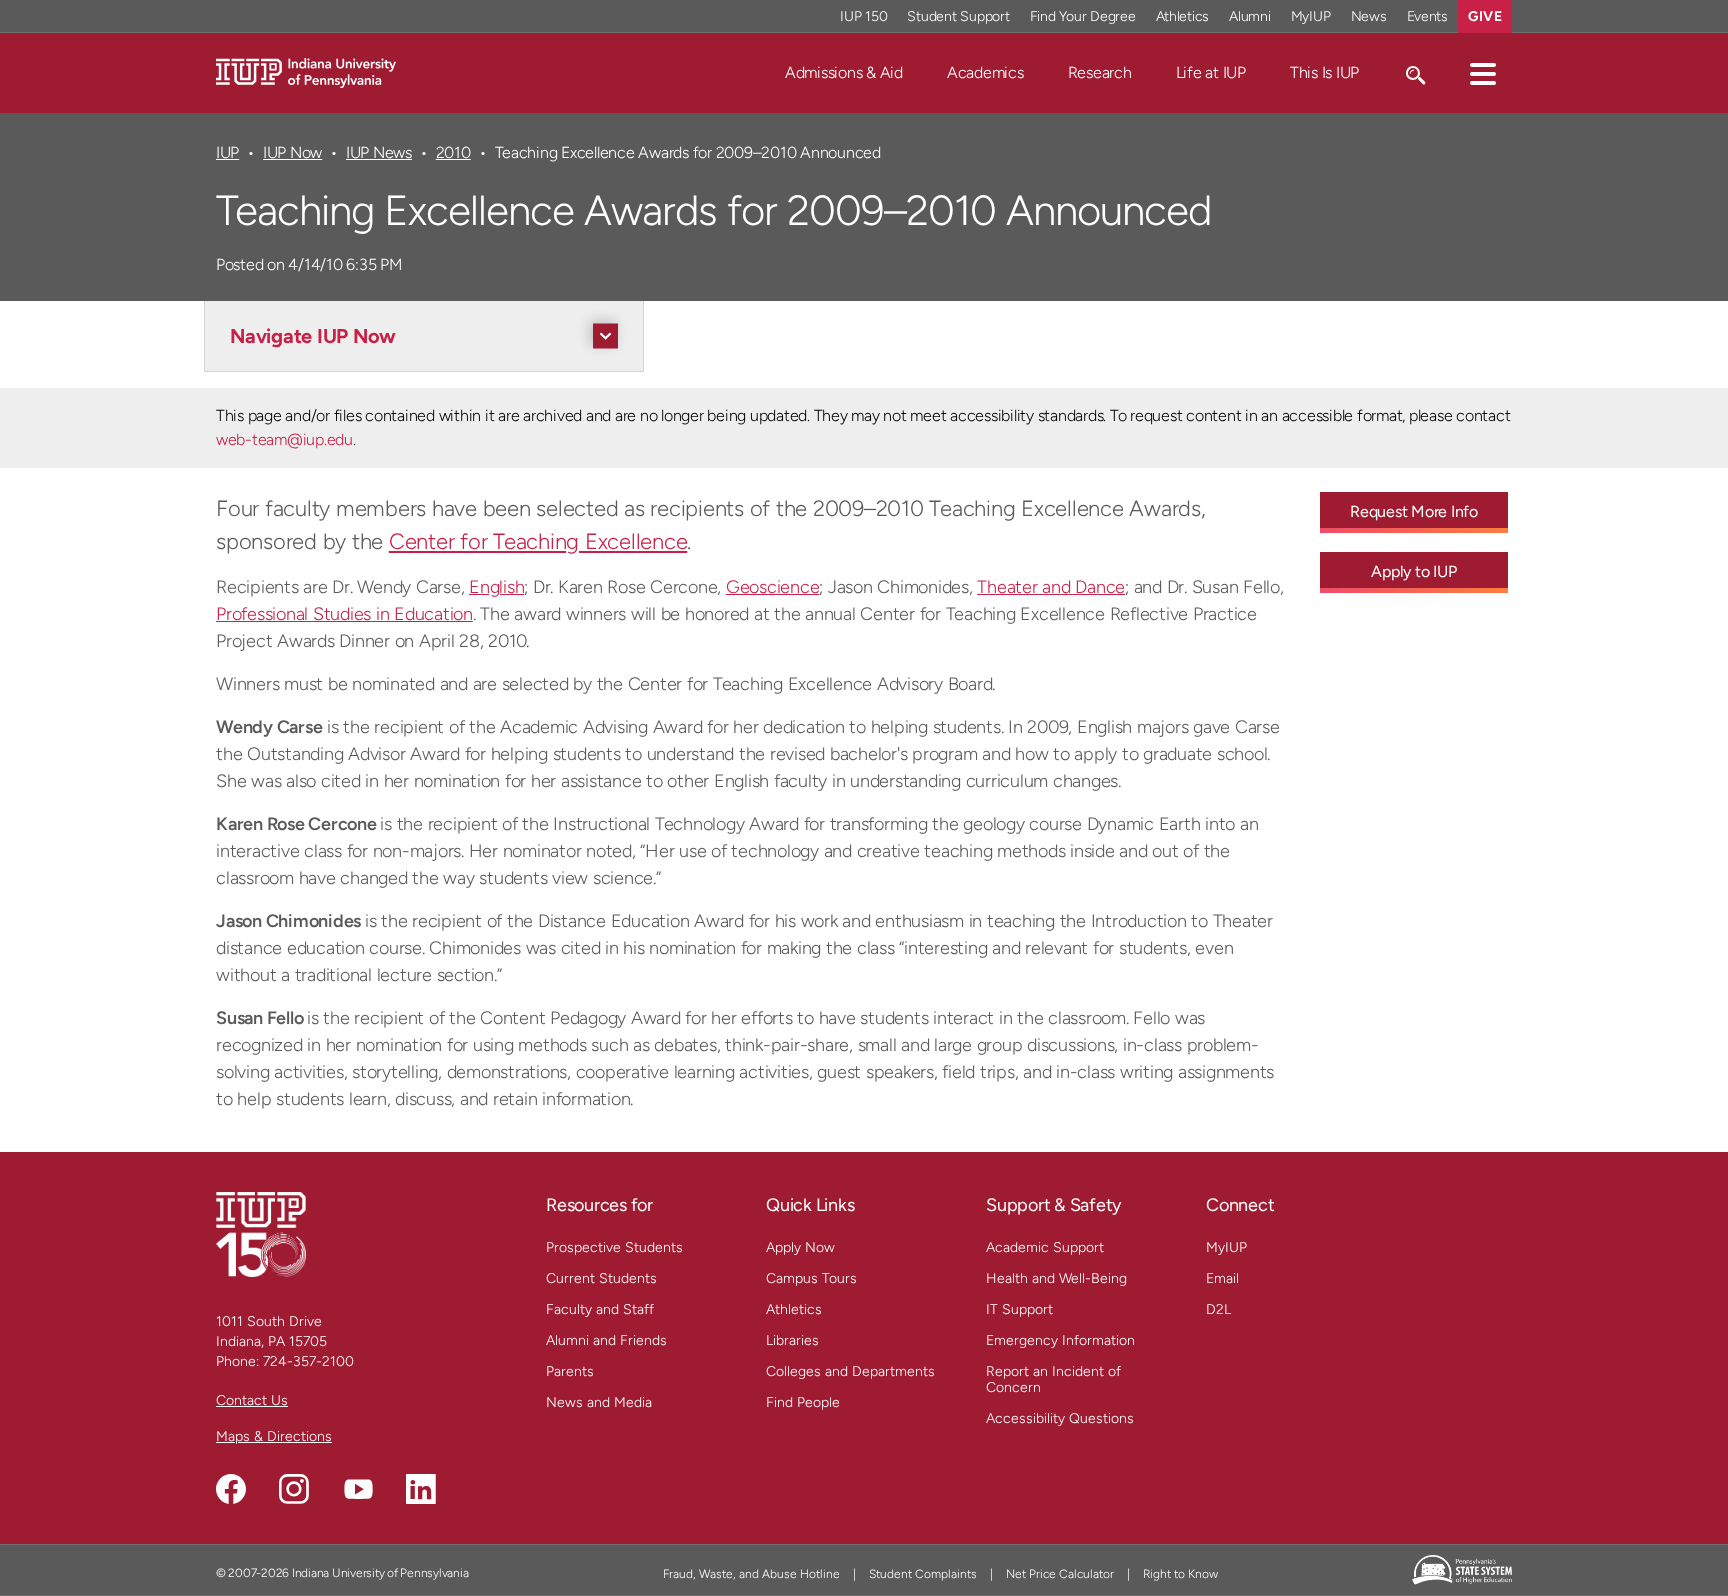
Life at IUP (1211, 72)
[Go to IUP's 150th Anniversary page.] (261, 1233)
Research (1100, 72)
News (1369, 16)
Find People (803, 1402)
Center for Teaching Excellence (538, 541)
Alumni (1250, 16)
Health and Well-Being (1056, 1278)
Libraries (792, 1340)
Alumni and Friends (606, 1340)
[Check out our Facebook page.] (231, 1489)
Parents (570, 1371)
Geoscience (773, 587)
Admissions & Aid (844, 72)
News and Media (599, 1402)
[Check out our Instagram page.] (294, 1489)
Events (1428, 16)
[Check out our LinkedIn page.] (421, 1489)
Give (1485, 16)
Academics (985, 72)
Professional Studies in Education (344, 614)
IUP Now (292, 152)
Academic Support (1045, 1247)
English (496, 587)
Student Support (958, 16)
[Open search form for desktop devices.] (1414, 73)
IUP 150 (863, 16)
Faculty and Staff (600, 1309)
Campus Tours (811, 1278)
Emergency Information (1060, 1340)
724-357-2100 (308, 1361)
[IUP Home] (306, 71)
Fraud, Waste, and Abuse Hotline (751, 1574)
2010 (453, 152)
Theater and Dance (1051, 587)
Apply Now (800, 1247)
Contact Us (252, 1400)
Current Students (601, 1278)
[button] (1483, 73)
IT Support (1019, 1309)
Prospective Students (614, 1247)
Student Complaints (923, 1574)
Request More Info (1414, 511)
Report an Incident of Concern (1053, 1379)
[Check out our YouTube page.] (358, 1489)
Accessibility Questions (1060, 1418)
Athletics (1183, 16)
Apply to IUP (1413, 571)
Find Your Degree (1083, 16)
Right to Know (1180, 1574)
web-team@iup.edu (284, 439)
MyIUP (1311, 16)
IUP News (379, 152)
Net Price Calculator (1060, 1574)
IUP (227, 152)
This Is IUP (1324, 72)
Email (1222, 1278)
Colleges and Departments (850, 1371)
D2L (1218, 1309)
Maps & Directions (274, 1436)
